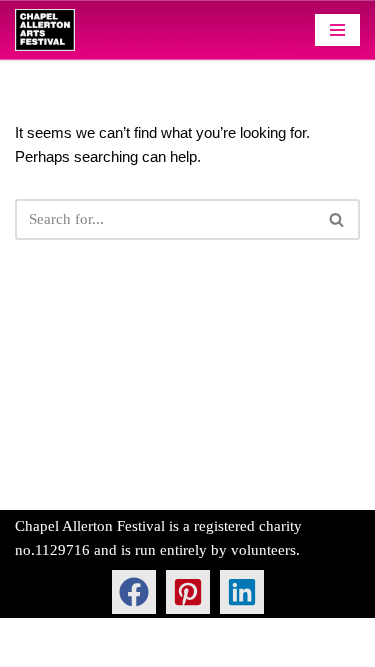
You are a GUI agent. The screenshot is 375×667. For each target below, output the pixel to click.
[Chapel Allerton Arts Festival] (45, 30)
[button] (134, 592)
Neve (31, 647)
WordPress (170, 647)
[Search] (337, 219)
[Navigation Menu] (337, 30)
